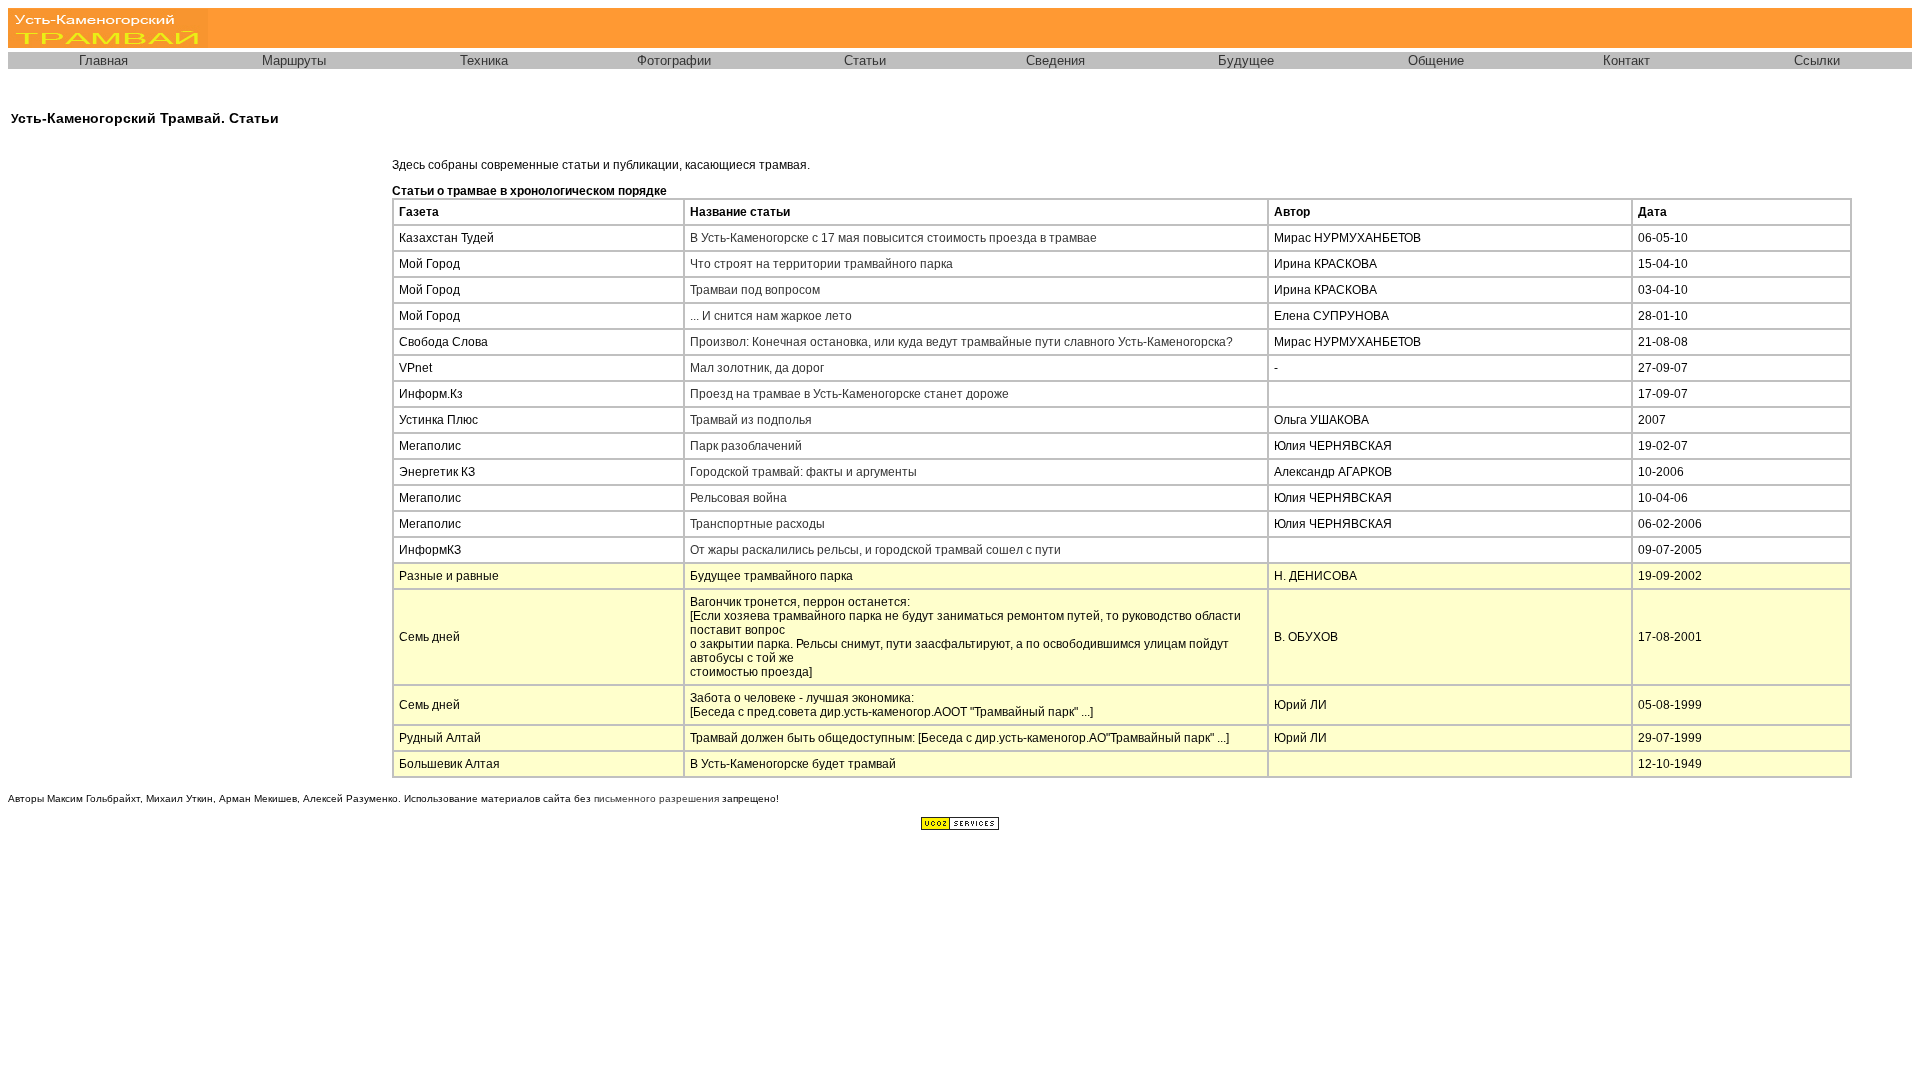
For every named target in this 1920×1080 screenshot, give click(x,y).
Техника (484, 60)
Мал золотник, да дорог (757, 368)
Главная (103, 60)
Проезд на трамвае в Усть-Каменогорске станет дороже (849, 394)
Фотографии (674, 60)
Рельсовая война (738, 498)
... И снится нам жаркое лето (771, 316)
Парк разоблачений (746, 446)
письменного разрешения (656, 798)
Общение (1436, 60)
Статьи (865, 60)
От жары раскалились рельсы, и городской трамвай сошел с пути (875, 550)
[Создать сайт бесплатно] (960, 827)
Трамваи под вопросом (755, 290)
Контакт (1626, 60)
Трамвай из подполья (751, 420)
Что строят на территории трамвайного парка (821, 264)
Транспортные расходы (757, 524)
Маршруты (294, 60)
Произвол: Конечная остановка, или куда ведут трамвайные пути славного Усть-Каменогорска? (961, 342)
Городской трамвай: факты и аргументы (803, 472)
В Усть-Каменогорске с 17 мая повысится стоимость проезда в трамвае (893, 238)
